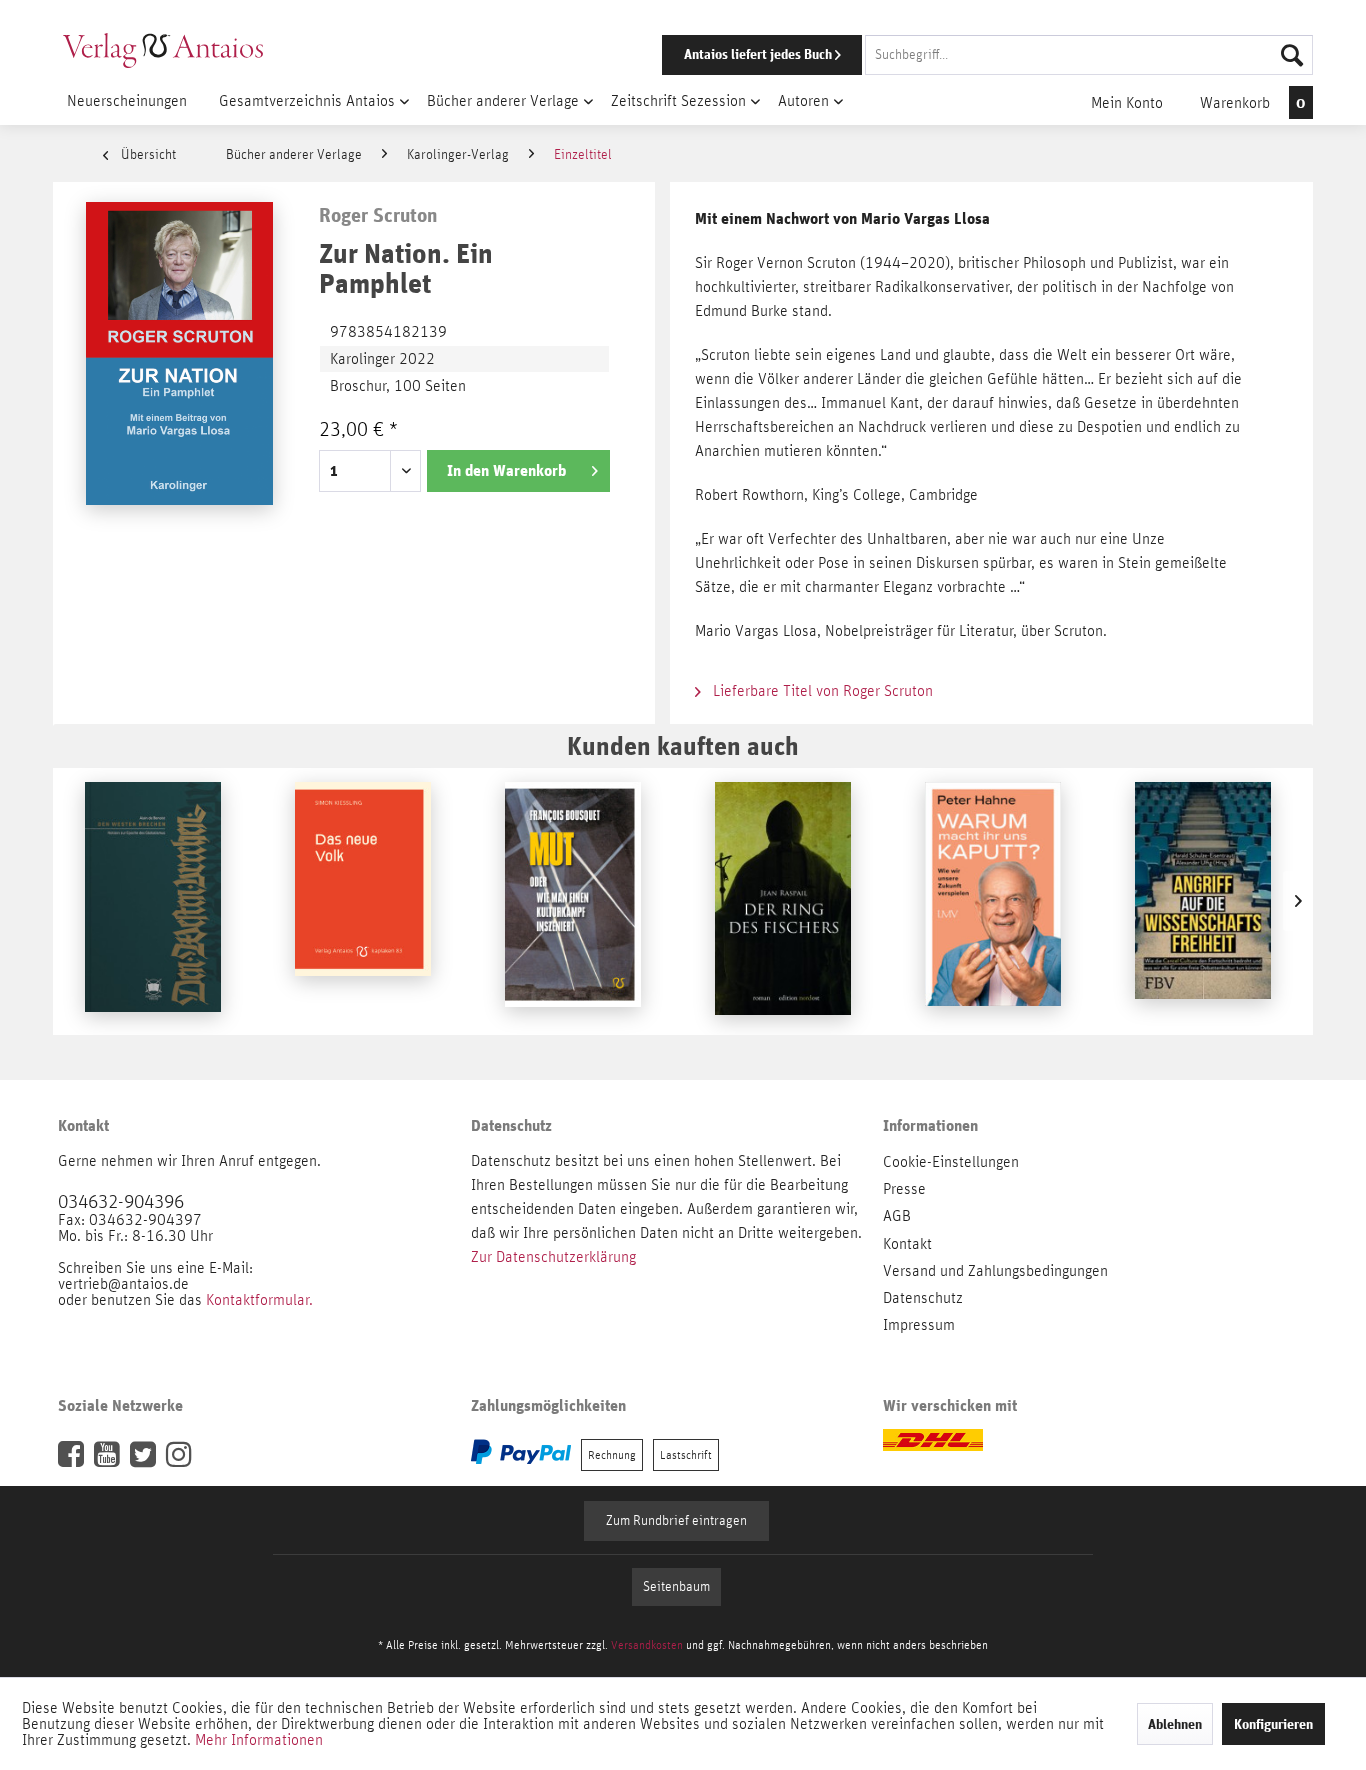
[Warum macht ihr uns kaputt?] (993, 901)
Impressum (919, 1325)
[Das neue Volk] (363, 901)
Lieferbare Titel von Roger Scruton (821, 691)
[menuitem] (960, 55)
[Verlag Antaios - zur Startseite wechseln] (163, 50)
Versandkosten (647, 1645)
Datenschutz (923, 1298)
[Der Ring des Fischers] (783, 901)
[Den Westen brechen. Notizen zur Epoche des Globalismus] (153, 901)
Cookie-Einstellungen (951, 1162)
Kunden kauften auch (683, 745)
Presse (904, 1189)
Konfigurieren (1273, 1724)
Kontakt (907, 1244)
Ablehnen (1175, 1724)
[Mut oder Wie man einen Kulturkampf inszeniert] (573, 901)
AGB (897, 1216)
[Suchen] (1292, 55)
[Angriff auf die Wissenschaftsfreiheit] (1203, 901)
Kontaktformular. (259, 1300)
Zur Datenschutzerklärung (553, 1257)
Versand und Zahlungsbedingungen (995, 1271)
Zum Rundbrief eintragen (676, 1521)
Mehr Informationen (259, 1740)
